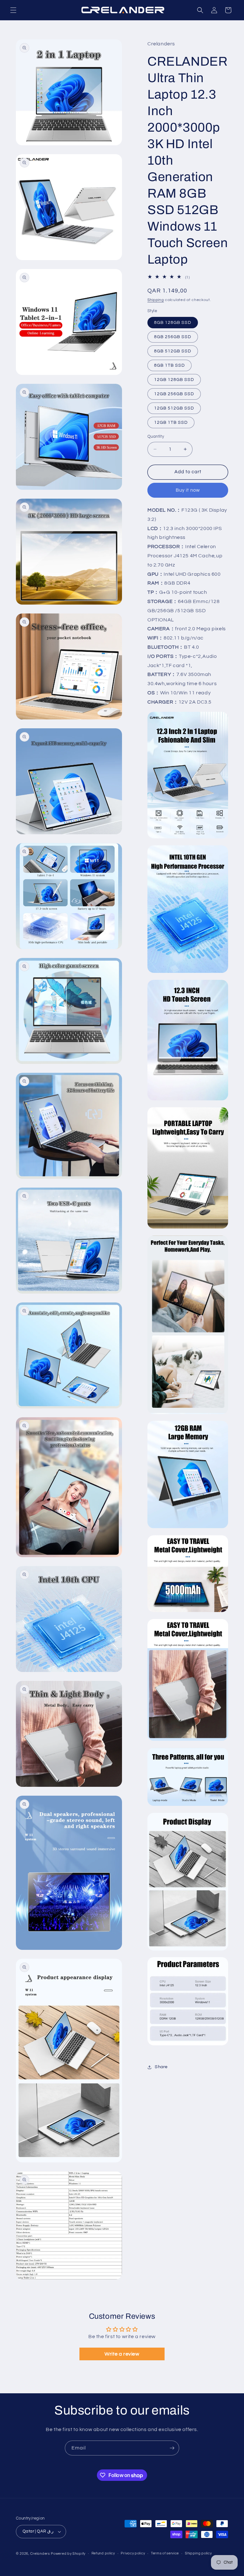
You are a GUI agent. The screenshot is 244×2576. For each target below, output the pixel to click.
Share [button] (161, 2067)
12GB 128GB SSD (174, 380)
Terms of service (165, 2553)
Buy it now (188, 490)
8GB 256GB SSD (173, 337)
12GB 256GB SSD (174, 394)
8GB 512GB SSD (173, 351)
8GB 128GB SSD (173, 323)
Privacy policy (133, 2553)
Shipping (156, 300)
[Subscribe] (172, 2448)
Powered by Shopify (68, 2554)
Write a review (122, 2354)
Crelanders (40, 2554)
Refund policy (103, 2553)
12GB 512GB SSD (174, 408)
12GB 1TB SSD (171, 423)
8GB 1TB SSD (169, 365)
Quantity (156, 436)
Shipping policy (198, 2553)
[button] (13, 10)
